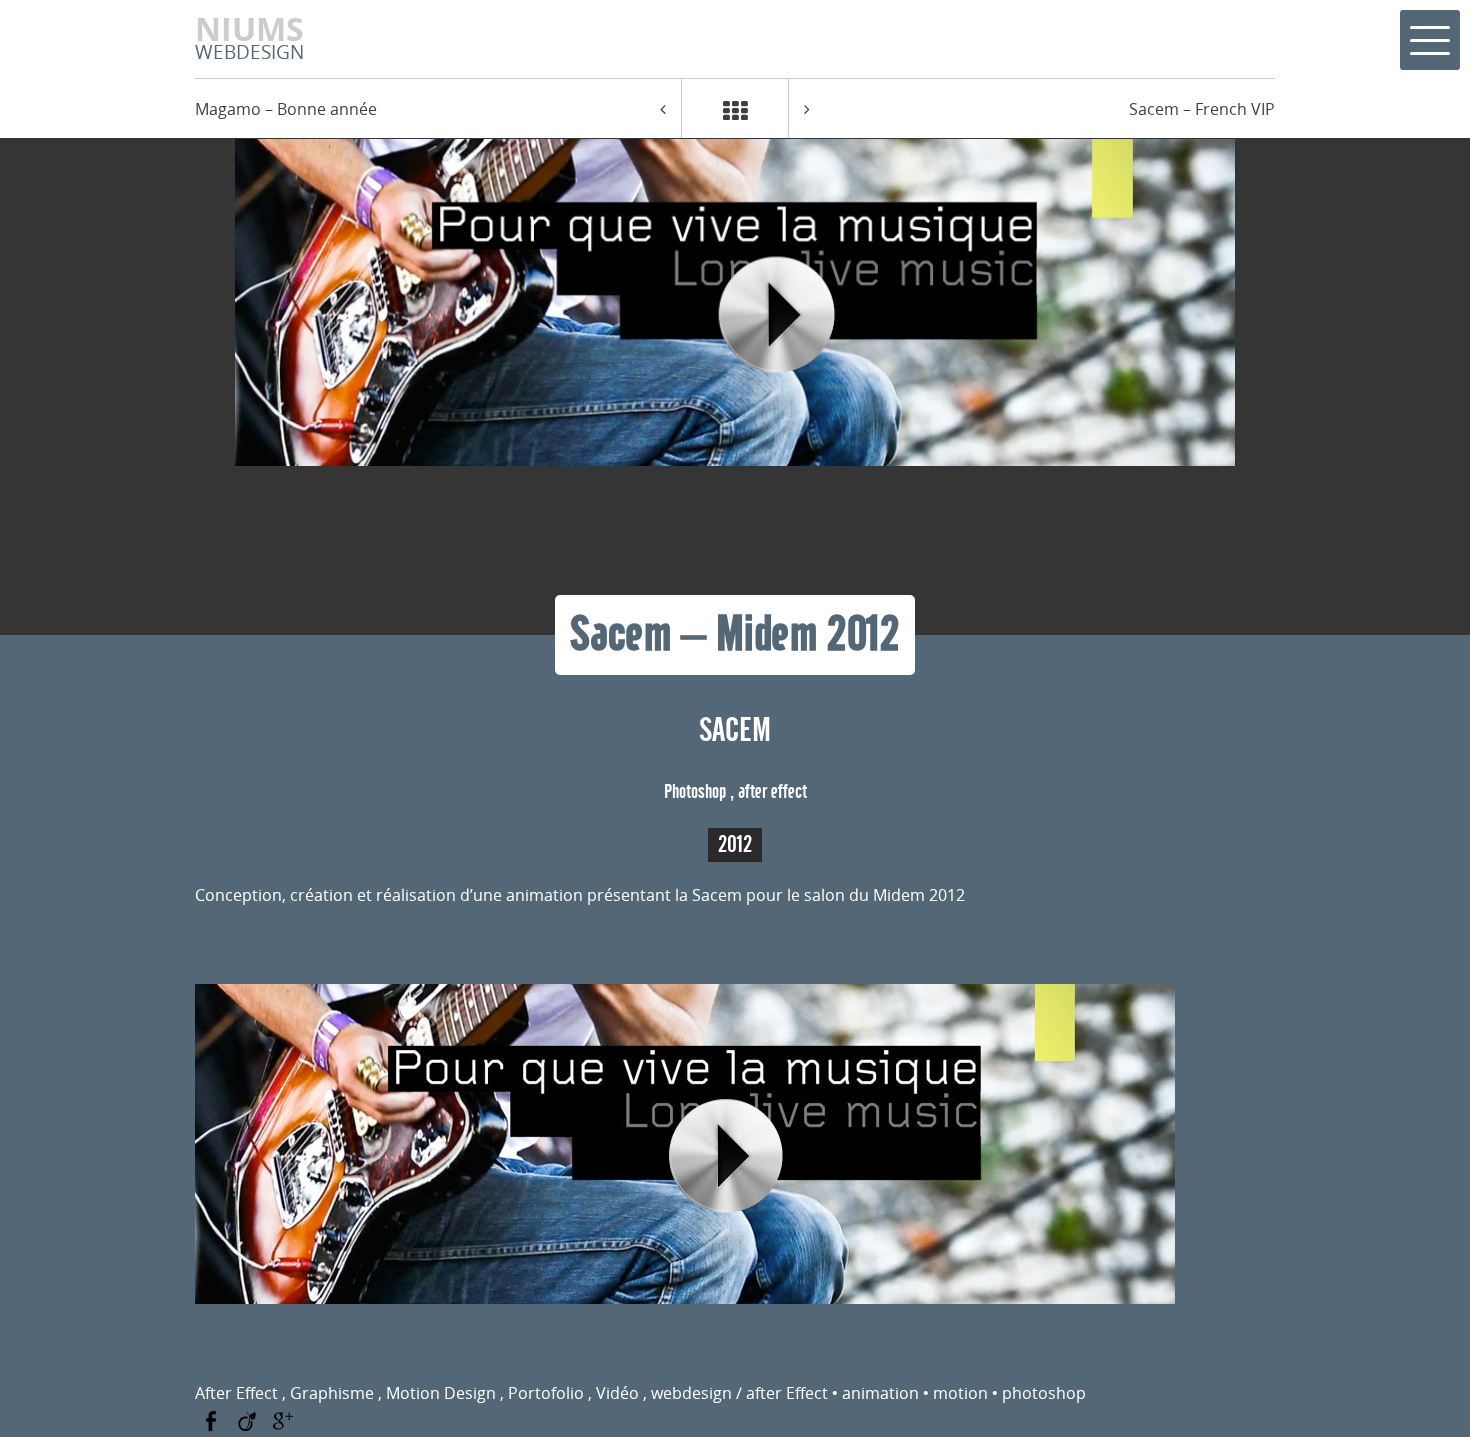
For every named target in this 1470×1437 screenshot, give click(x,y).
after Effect (787, 1393)
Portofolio (546, 1393)
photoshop (1044, 1393)
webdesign (691, 1393)
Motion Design (441, 1393)
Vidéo (617, 1393)
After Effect (236, 1393)
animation (880, 1393)
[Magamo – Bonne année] (663, 109)
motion (960, 1393)
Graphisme (332, 1393)
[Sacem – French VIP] (807, 109)
